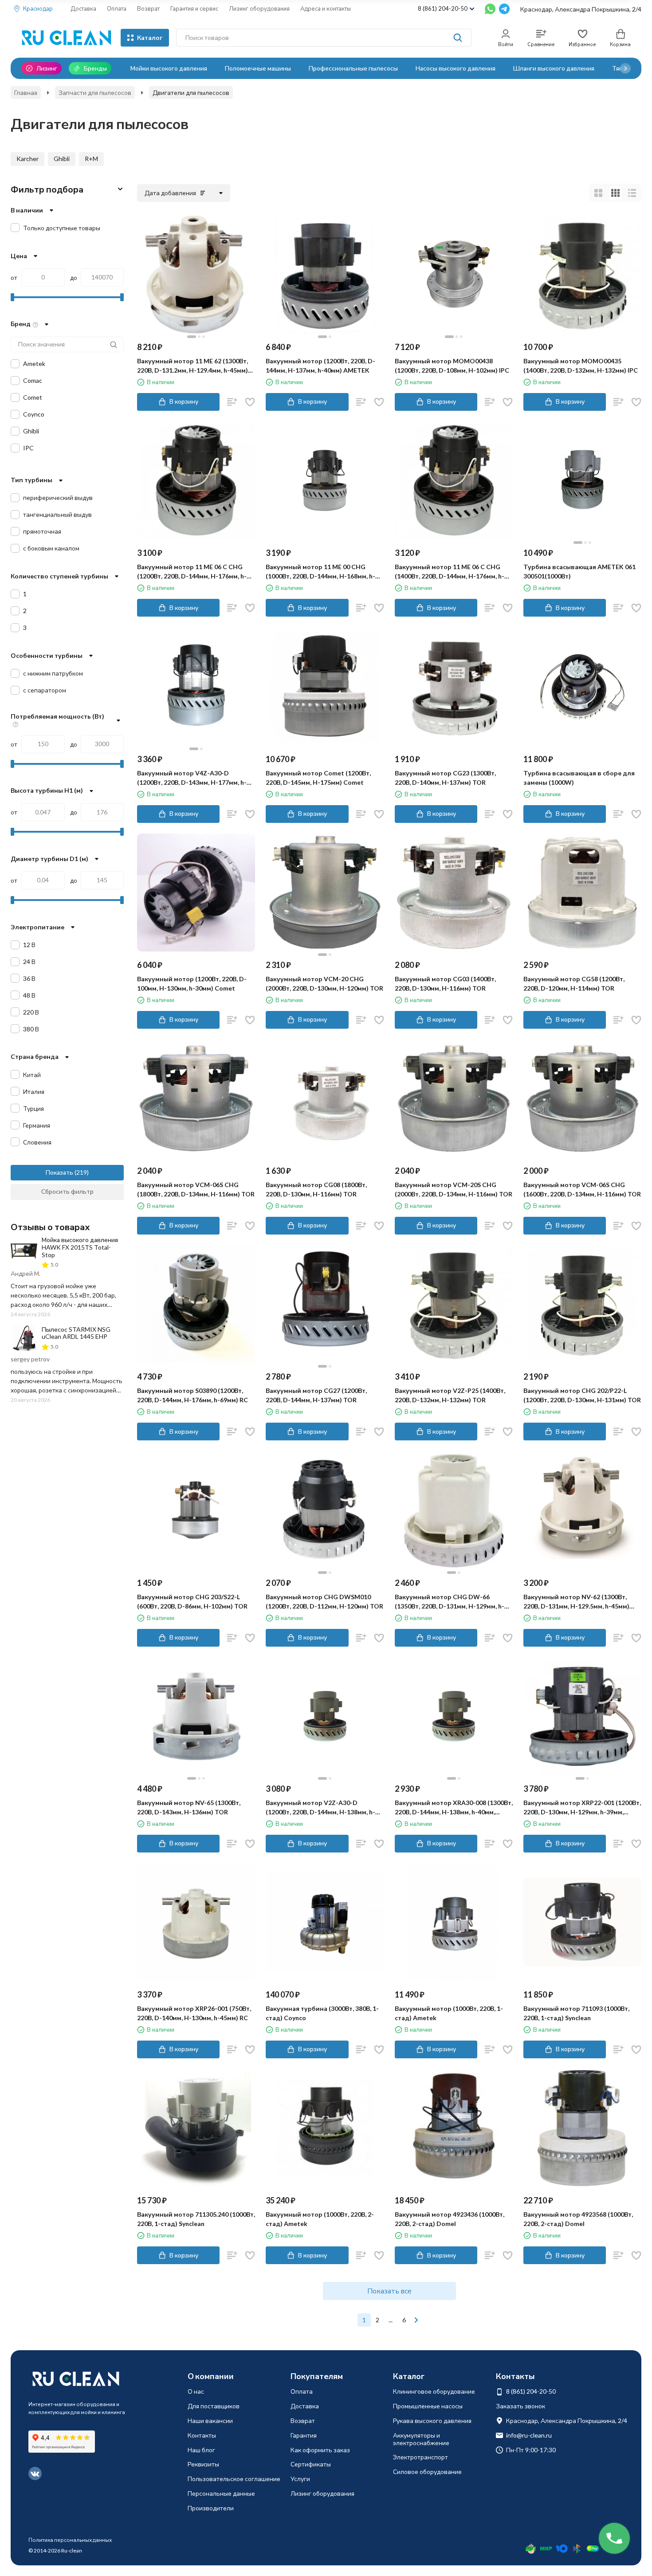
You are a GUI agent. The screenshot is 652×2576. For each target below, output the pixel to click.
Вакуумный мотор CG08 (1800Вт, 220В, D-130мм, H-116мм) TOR (316, 1189)
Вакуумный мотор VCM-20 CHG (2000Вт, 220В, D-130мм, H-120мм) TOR (324, 983)
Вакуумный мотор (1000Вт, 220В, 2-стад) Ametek (320, 2219)
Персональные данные (221, 2493)
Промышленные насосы (428, 2406)
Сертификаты (311, 2464)
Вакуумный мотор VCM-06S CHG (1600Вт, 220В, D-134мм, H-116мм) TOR (582, 1189)
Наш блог (201, 2450)
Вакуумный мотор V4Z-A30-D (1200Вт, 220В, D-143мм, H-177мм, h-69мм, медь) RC (192, 778)
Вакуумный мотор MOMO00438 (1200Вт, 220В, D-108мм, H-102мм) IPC (452, 366)
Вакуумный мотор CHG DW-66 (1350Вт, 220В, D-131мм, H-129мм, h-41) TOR (450, 1602)
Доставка (83, 8)
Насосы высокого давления (456, 68)
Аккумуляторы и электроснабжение (421, 2439)
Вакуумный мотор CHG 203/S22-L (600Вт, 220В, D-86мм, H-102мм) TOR (192, 1601)
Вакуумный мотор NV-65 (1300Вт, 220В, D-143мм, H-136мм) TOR (189, 1807)
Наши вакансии (210, 2421)
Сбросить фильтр (67, 1191)
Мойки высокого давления (169, 68)
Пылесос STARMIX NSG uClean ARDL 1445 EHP (76, 1333)
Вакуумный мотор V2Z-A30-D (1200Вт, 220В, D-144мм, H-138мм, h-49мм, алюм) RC (320, 1808)
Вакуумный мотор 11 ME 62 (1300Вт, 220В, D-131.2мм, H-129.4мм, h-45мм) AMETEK (192, 366)
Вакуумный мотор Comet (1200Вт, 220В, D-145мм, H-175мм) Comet (318, 778)
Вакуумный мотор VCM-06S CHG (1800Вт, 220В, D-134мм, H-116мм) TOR (196, 1189)
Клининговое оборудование (434, 2391)
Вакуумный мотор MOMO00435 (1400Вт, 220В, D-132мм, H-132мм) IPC (581, 366)
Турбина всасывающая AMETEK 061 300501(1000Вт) (579, 571)
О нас (196, 2391)
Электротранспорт (420, 2457)
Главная (26, 92)
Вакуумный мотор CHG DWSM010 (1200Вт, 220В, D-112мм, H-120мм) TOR (324, 1601)
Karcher (27, 159)
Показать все (389, 2291)
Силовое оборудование (427, 2472)
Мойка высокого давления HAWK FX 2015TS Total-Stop (80, 1247)
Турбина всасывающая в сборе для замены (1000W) (579, 778)
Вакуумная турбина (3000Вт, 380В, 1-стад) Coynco (322, 2013)
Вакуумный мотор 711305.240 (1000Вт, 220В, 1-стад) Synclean (196, 2219)
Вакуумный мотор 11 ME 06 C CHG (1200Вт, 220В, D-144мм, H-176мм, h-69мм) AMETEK (192, 572)
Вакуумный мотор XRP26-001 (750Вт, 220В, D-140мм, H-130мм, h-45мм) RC (194, 2013)
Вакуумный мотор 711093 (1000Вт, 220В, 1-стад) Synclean (576, 2013)
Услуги (300, 2479)
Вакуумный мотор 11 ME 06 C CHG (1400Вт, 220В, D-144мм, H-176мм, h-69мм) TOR (450, 572)
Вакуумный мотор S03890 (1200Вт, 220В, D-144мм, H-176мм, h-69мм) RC (192, 1395)
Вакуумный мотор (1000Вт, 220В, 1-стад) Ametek (449, 2013)
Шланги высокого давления (554, 68)
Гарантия (304, 2435)
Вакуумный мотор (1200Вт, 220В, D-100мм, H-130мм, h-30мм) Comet (192, 983)
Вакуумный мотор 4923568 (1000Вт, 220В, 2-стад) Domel (578, 2219)
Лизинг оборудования (259, 8)
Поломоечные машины (258, 68)
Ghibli (62, 159)
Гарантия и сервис (194, 8)
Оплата (117, 8)
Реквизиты (203, 2464)
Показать (59, 1172)
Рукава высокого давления (432, 2421)
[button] (625, 68)
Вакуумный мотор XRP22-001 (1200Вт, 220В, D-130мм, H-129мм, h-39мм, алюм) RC (582, 1808)
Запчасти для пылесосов (95, 92)
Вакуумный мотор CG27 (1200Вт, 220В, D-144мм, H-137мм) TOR (316, 1395)
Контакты (202, 2435)
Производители (211, 2508)
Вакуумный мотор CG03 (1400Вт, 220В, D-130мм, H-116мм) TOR (445, 983)
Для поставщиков (214, 2406)
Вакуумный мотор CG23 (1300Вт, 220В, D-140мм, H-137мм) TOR (445, 778)
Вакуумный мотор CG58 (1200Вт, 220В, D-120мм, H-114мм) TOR (574, 983)
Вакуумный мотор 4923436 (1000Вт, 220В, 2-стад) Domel (450, 2219)
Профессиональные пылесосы (353, 68)
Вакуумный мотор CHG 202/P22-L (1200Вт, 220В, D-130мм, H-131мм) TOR (582, 1395)
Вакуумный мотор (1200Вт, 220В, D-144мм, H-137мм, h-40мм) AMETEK (320, 366)
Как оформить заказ (320, 2450)
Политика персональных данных (70, 2540)
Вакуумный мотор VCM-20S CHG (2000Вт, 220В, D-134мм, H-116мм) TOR (454, 1189)
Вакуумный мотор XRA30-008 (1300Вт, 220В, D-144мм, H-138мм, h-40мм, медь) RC (454, 1808)
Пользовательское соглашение (234, 2479)
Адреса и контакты (326, 8)
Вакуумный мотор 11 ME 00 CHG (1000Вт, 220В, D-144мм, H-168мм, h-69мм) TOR (320, 572)
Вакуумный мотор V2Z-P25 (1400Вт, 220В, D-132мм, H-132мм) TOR (450, 1395)
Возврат (148, 8)
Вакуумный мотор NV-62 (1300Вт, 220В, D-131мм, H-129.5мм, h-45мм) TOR (576, 1602)
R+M (91, 159)
